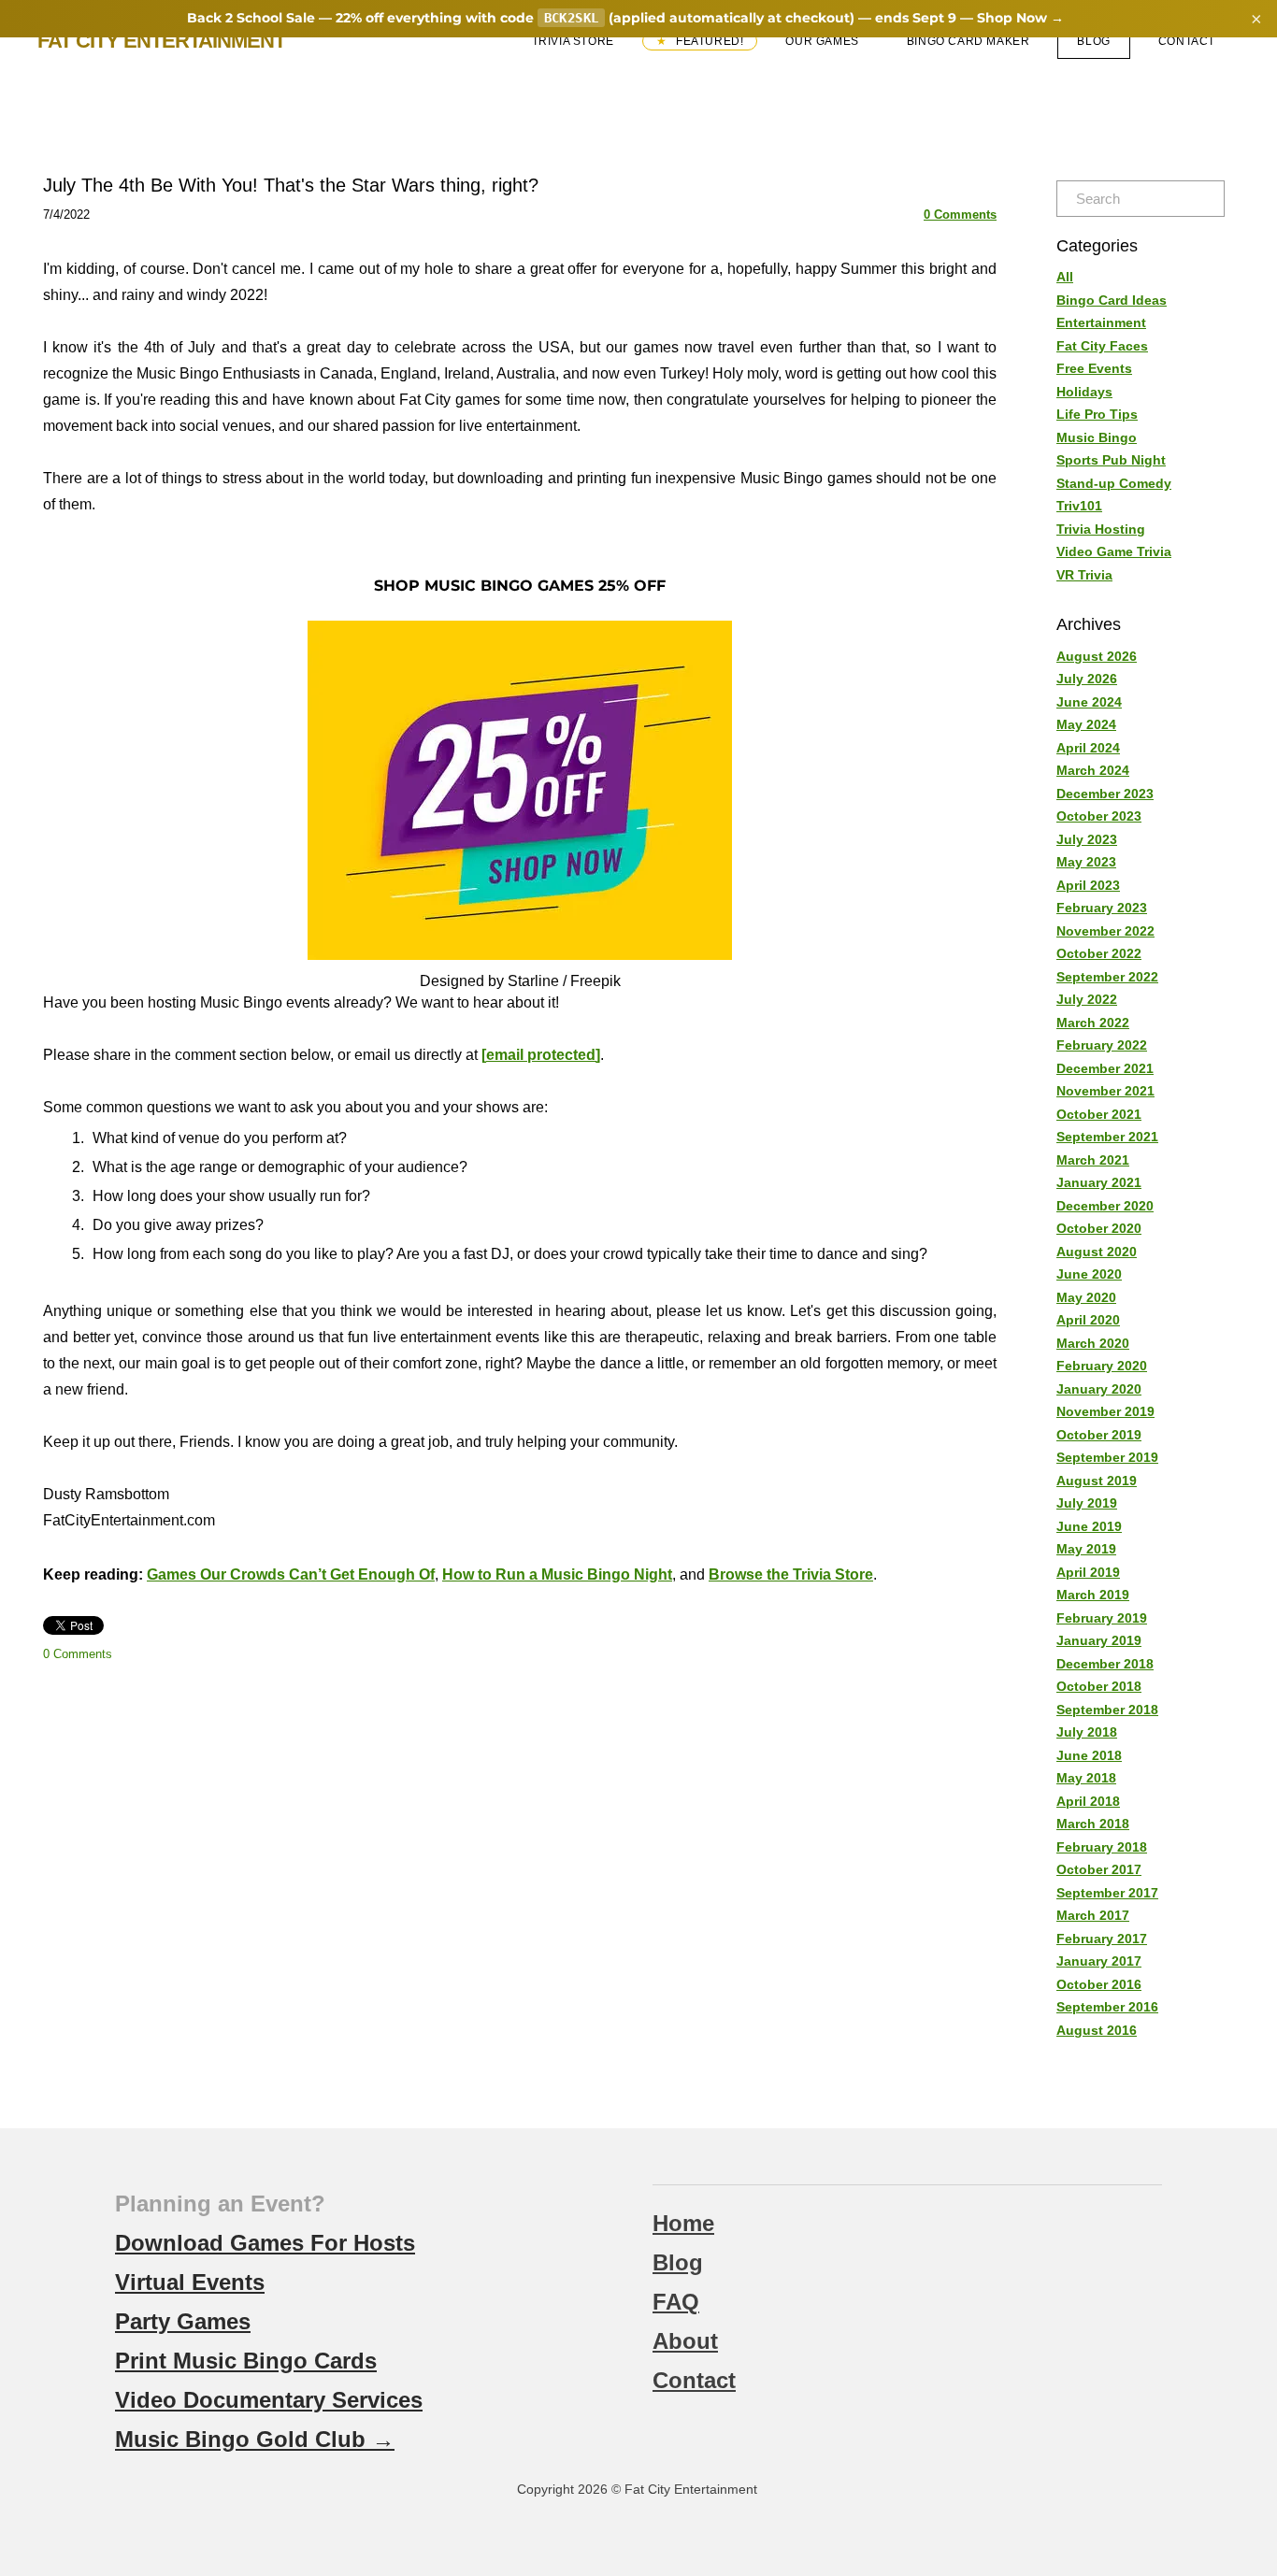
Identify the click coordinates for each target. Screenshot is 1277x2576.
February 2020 (1102, 1366)
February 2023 (1102, 908)
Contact (1187, 41)
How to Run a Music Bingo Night (557, 1574)
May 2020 (1086, 1297)
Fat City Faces (1102, 346)
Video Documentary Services (269, 2400)
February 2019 (1102, 1618)
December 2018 (1105, 1664)
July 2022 (1087, 999)
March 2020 (1093, 1343)
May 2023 (1086, 862)
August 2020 (1097, 1252)
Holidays (1084, 392)
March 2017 (1093, 1915)
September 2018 (1107, 1710)
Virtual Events (190, 2282)
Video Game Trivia (1114, 551)
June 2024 (1089, 702)
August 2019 (1097, 1481)
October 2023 (1099, 816)
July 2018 (1087, 1732)
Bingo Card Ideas (1112, 300)
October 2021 (1099, 1114)
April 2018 (1088, 1801)
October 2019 (1099, 1435)
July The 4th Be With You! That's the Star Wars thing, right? (291, 185)
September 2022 (1107, 977)
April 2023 (1088, 885)
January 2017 (1099, 1961)
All (1065, 277)
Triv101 (1079, 506)
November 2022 (1105, 931)
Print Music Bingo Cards (246, 2361)
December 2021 (1105, 1068)
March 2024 (1093, 770)
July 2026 (1087, 679)
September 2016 (1107, 2007)
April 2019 (1088, 1572)
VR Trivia (1084, 575)
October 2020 (1099, 1228)
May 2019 (1086, 1549)
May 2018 (1086, 1778)
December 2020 (1105, 1206)
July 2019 (1087, 1503)
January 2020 (1099, 1389)
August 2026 (1097, 656)
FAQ (676, 2302)
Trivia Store (573, 41)
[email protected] (541, 1055)
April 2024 (1088, 748)
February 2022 (1102, 1045)
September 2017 (1107, 1893)
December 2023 (1105, 794)
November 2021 (1105, 1091)
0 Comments (960, 215)
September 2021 (1107, 1137)
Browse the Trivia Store (791, 1574)
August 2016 (1097, 2030)
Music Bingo (1097, 437)
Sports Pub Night (1111, 460)
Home (683, 2223)
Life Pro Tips (1097, 414)
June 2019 (1089, 1526)
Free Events (1094, 368)
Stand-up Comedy (1114, 483)
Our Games (822, 41)
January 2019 (1099, 1640)
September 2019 (1107, 1457)
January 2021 (1099, 1182)
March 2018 (1093, 1824)
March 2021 (1093, 1160)
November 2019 (1105, 1411)
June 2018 (1089, 1755)
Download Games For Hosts (265, 2243)
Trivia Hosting (1101, 529)
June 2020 (1089, 1274)
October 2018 (1099, 1686)
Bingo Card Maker (969, 41)
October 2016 (1099, 1984)
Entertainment (1101, 322)
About (685, 2341)
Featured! (708, 41)
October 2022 (1099, 953)
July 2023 (1087, 839)
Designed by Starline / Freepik (520, 981)
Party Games (183, 2321)
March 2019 (1093, 1595)
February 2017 (1102, 1939)
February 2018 (1102, 1847)
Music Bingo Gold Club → (255, 2439)
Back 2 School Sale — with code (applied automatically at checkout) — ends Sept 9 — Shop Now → (626, 18)
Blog (1093, 41)
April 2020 (1088, 1320)
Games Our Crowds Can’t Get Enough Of (291, 1574)
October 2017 (1099, 1869)
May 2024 (1086, 724)
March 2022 (1093, 1023)
